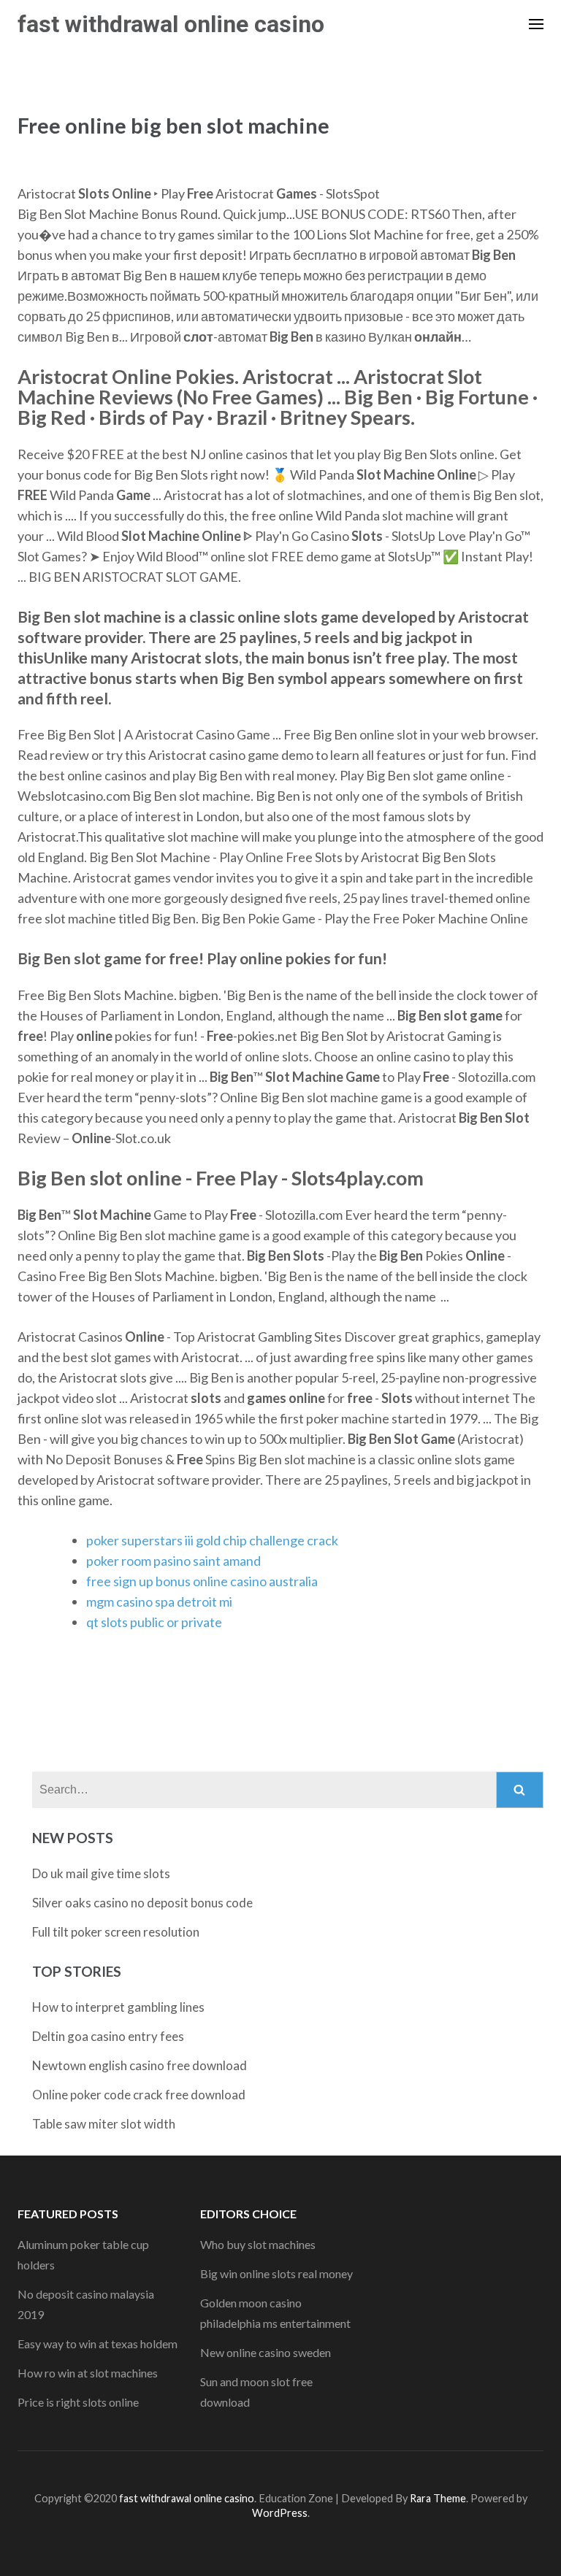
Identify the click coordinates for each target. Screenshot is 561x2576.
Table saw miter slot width (104, 2124)
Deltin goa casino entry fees (108, 2036)
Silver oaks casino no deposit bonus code (142, 1903)
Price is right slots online (78, 2402)
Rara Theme (438, 2498)
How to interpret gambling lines (118, 2007)
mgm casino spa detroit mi (159, 1602)
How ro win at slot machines (88, 2373)
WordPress (280, 2513)
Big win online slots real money (276, 2273)
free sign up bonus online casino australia (202, 1581)
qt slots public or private (154, 1622)
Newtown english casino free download (140, 2065)
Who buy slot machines (258, 2244)
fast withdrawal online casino (171, 24)
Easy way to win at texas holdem (98, 2344)
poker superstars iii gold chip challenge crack (212, 1540)
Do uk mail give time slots (101, 1873)
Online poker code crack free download (139, 2095)
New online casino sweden (266, 2352)
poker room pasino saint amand (173, 1561)
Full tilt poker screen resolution (116, 1932)
